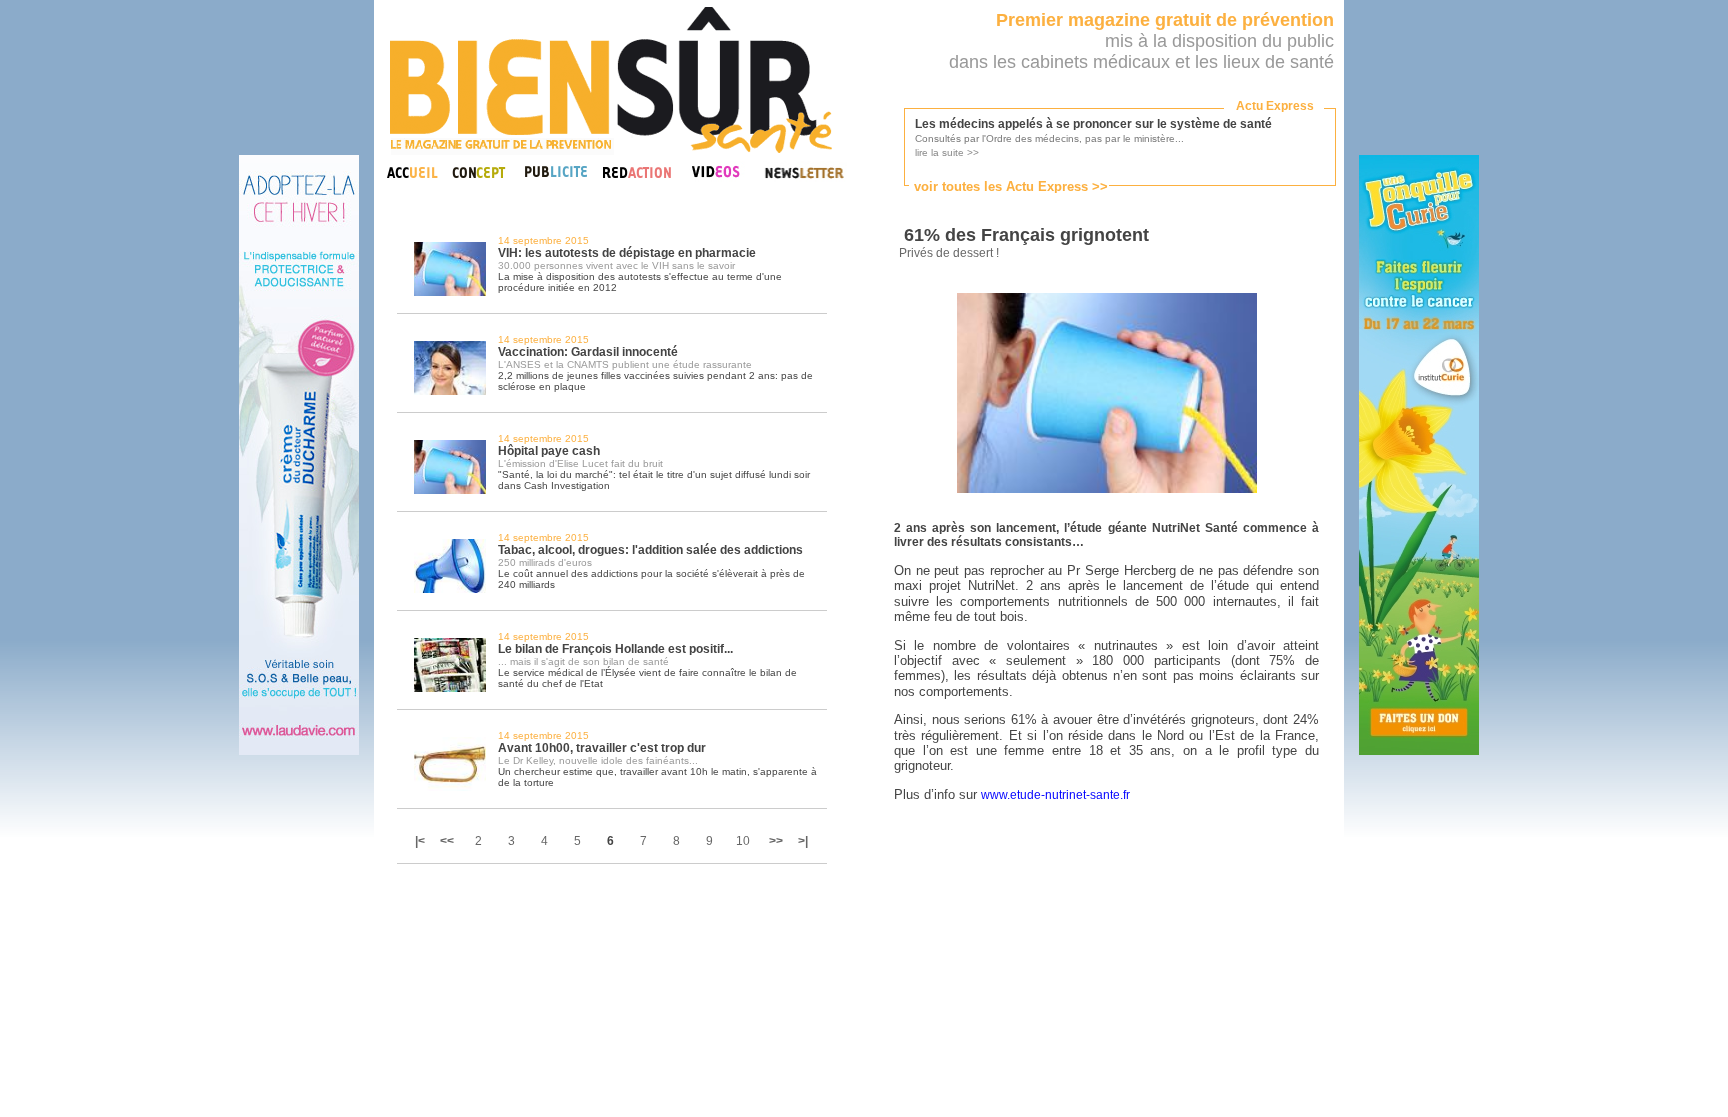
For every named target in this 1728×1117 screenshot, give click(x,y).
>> (776, 841)
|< (421, 841)
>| (803, 841)
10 (743, 841)
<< (447, 841)
